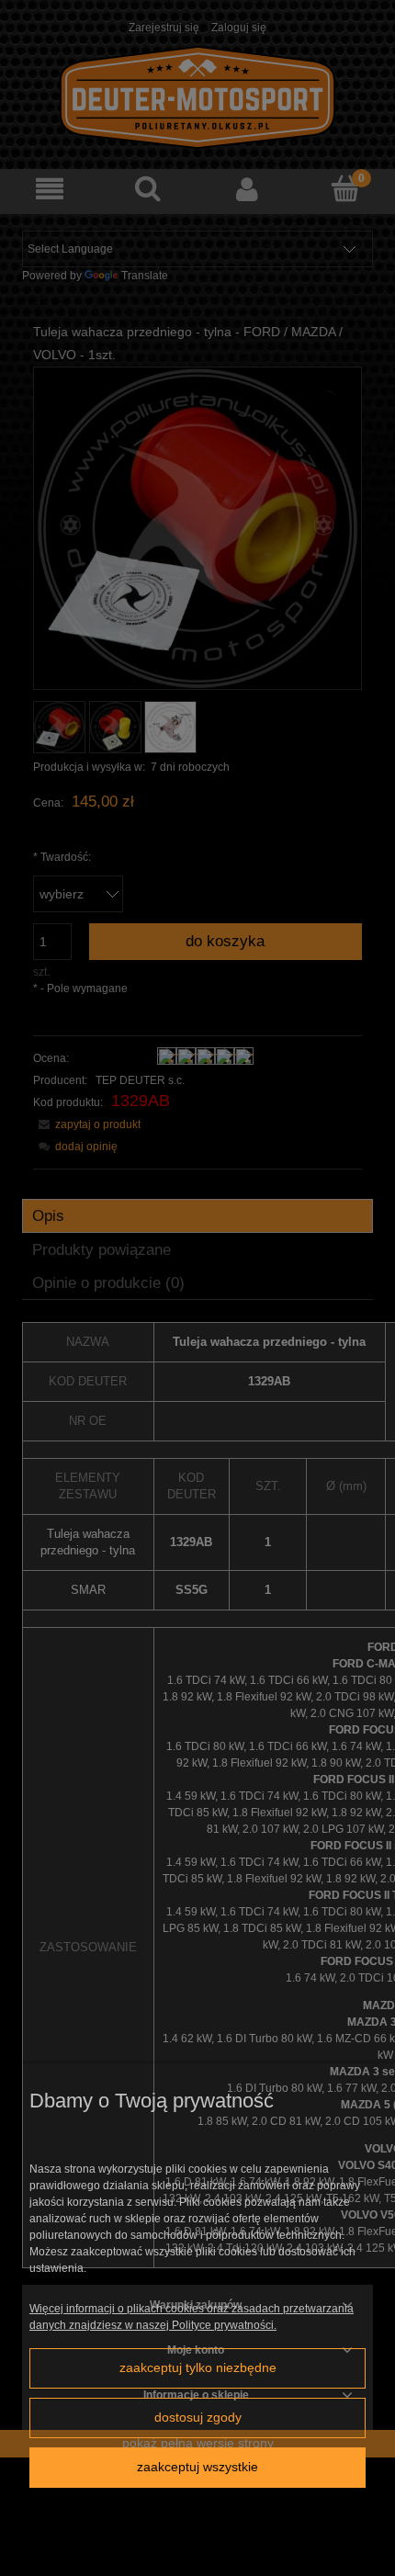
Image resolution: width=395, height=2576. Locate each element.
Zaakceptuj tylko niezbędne (198, 2368)
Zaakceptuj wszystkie (197, 2467)
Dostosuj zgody (198, 2418)
